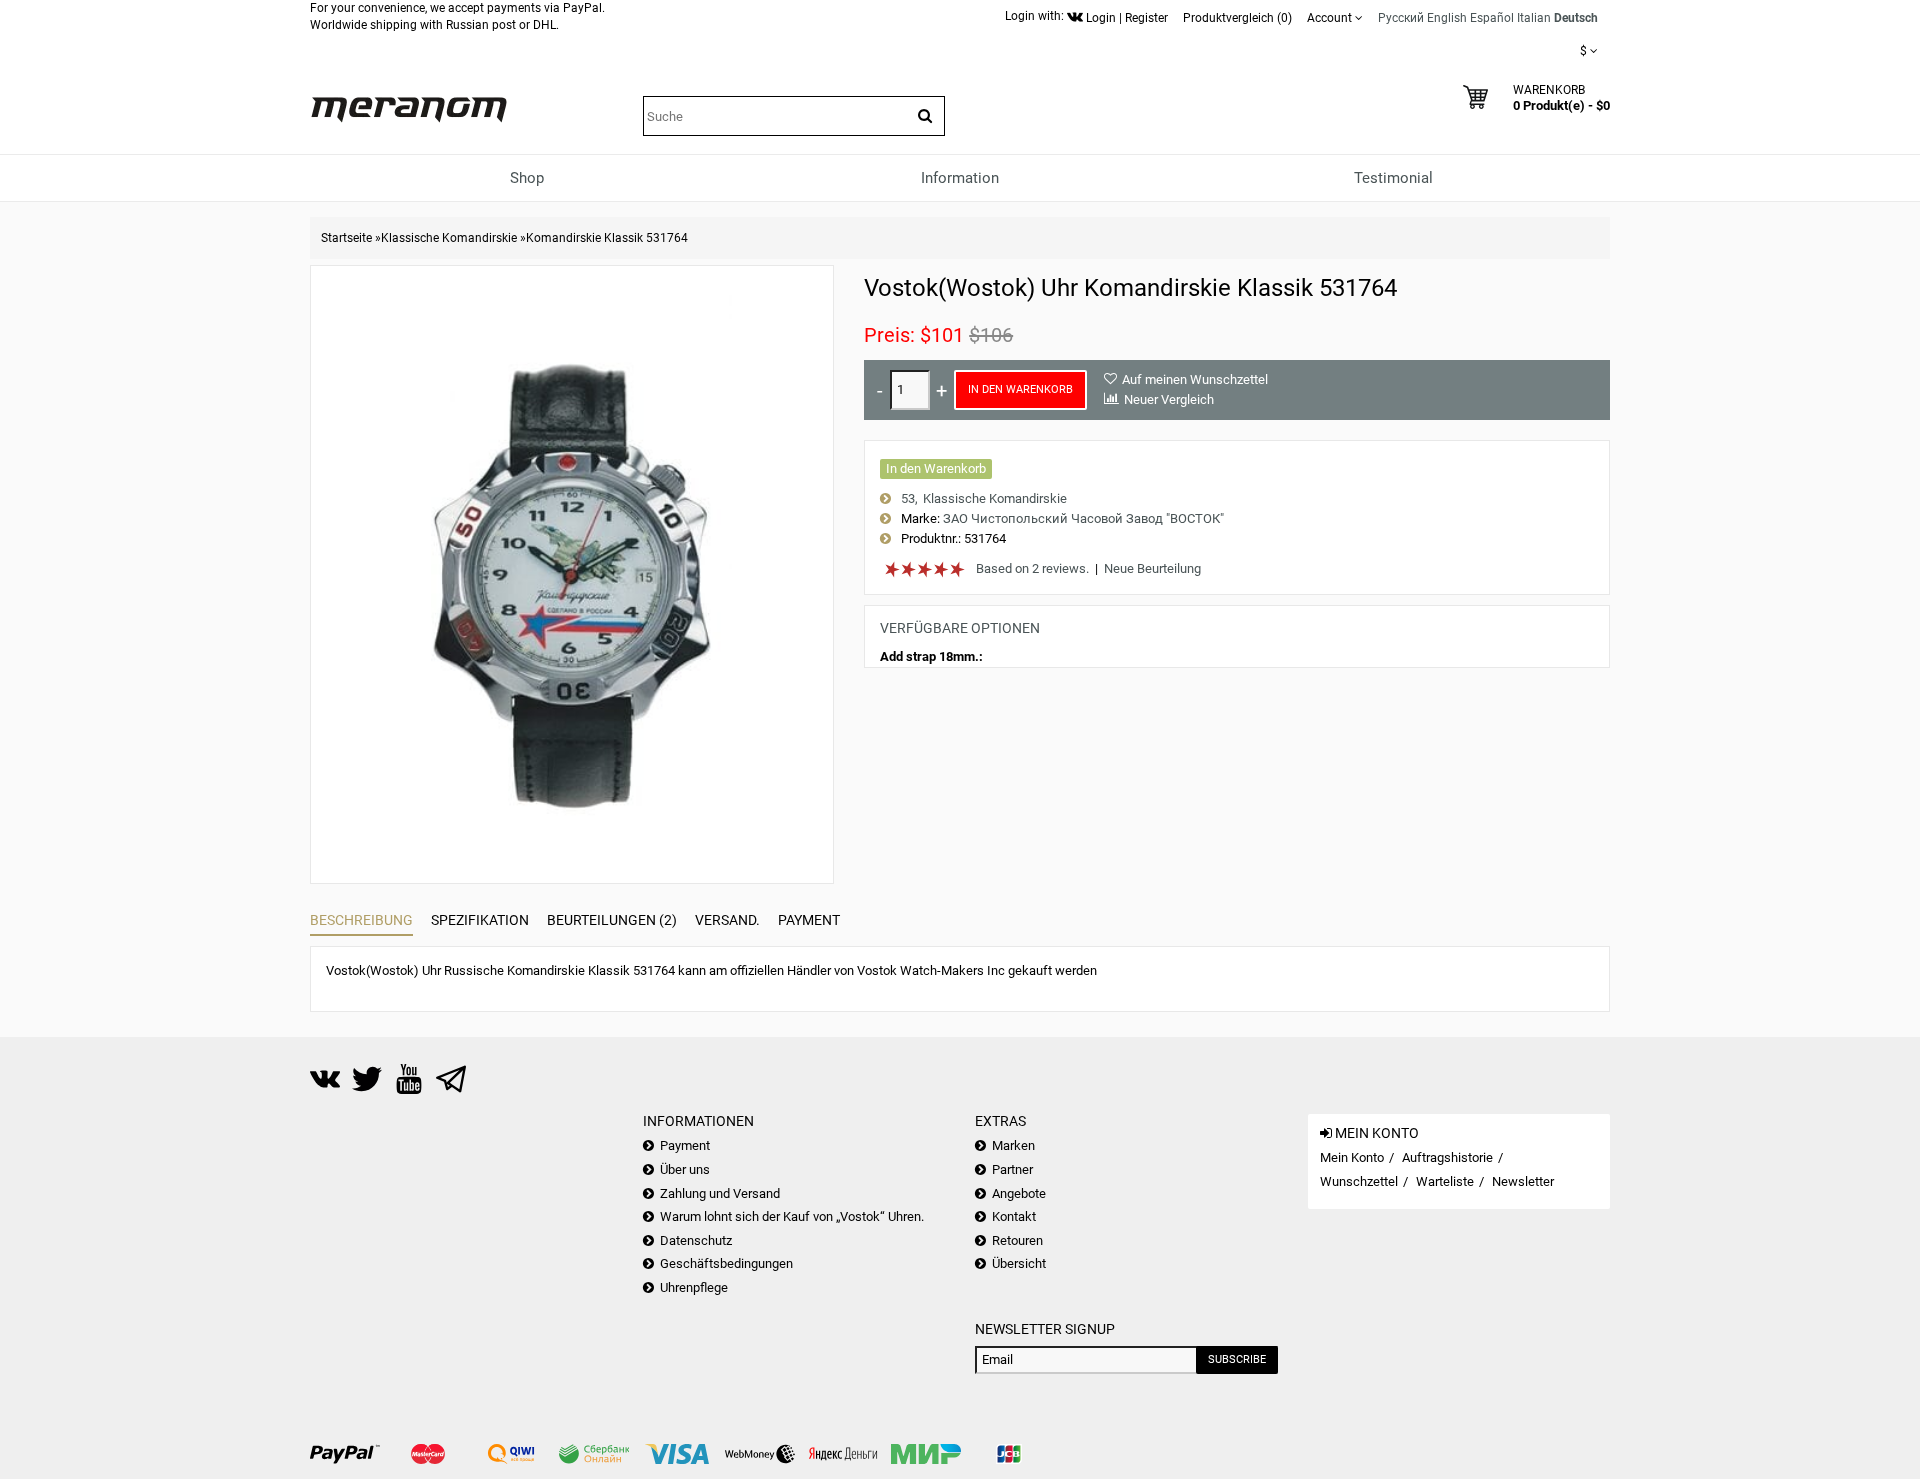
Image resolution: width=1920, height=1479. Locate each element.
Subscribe (1237, 1359)
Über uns (685, 1169)
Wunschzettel (1359, 1181)
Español (1492, 18)
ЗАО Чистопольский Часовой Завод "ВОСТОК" (1083, 518)
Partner (1012, 1169)
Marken (1013, 1145)
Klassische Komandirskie (449, 238)
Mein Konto (1352, 1157)
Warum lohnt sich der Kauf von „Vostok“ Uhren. (792, 1216)
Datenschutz (696, 1240)
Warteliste (1445, 1181)
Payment (809, 920)
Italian (1534, 18)
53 (908, 498)
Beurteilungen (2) (612, 920)
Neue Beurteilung (1152, 568)
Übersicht (1019, 1263)
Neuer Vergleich (1169, 399)
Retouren (1017, 1240)
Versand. (727, 920)
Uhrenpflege (694, 1287)
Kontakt (1014, 1216)
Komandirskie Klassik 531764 (607, 238)
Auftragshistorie (1447, 1157)
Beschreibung (361, 920)
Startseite (346, 238)
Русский (1401, 18)
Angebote (1019, 1193)
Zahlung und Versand (720, 1193)
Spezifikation (480, 920)
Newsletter (1523, 1181)
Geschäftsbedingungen (726, 1263)
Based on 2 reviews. (1032, 568)
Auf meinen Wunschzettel (1195, 379)
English (1447, 18)
